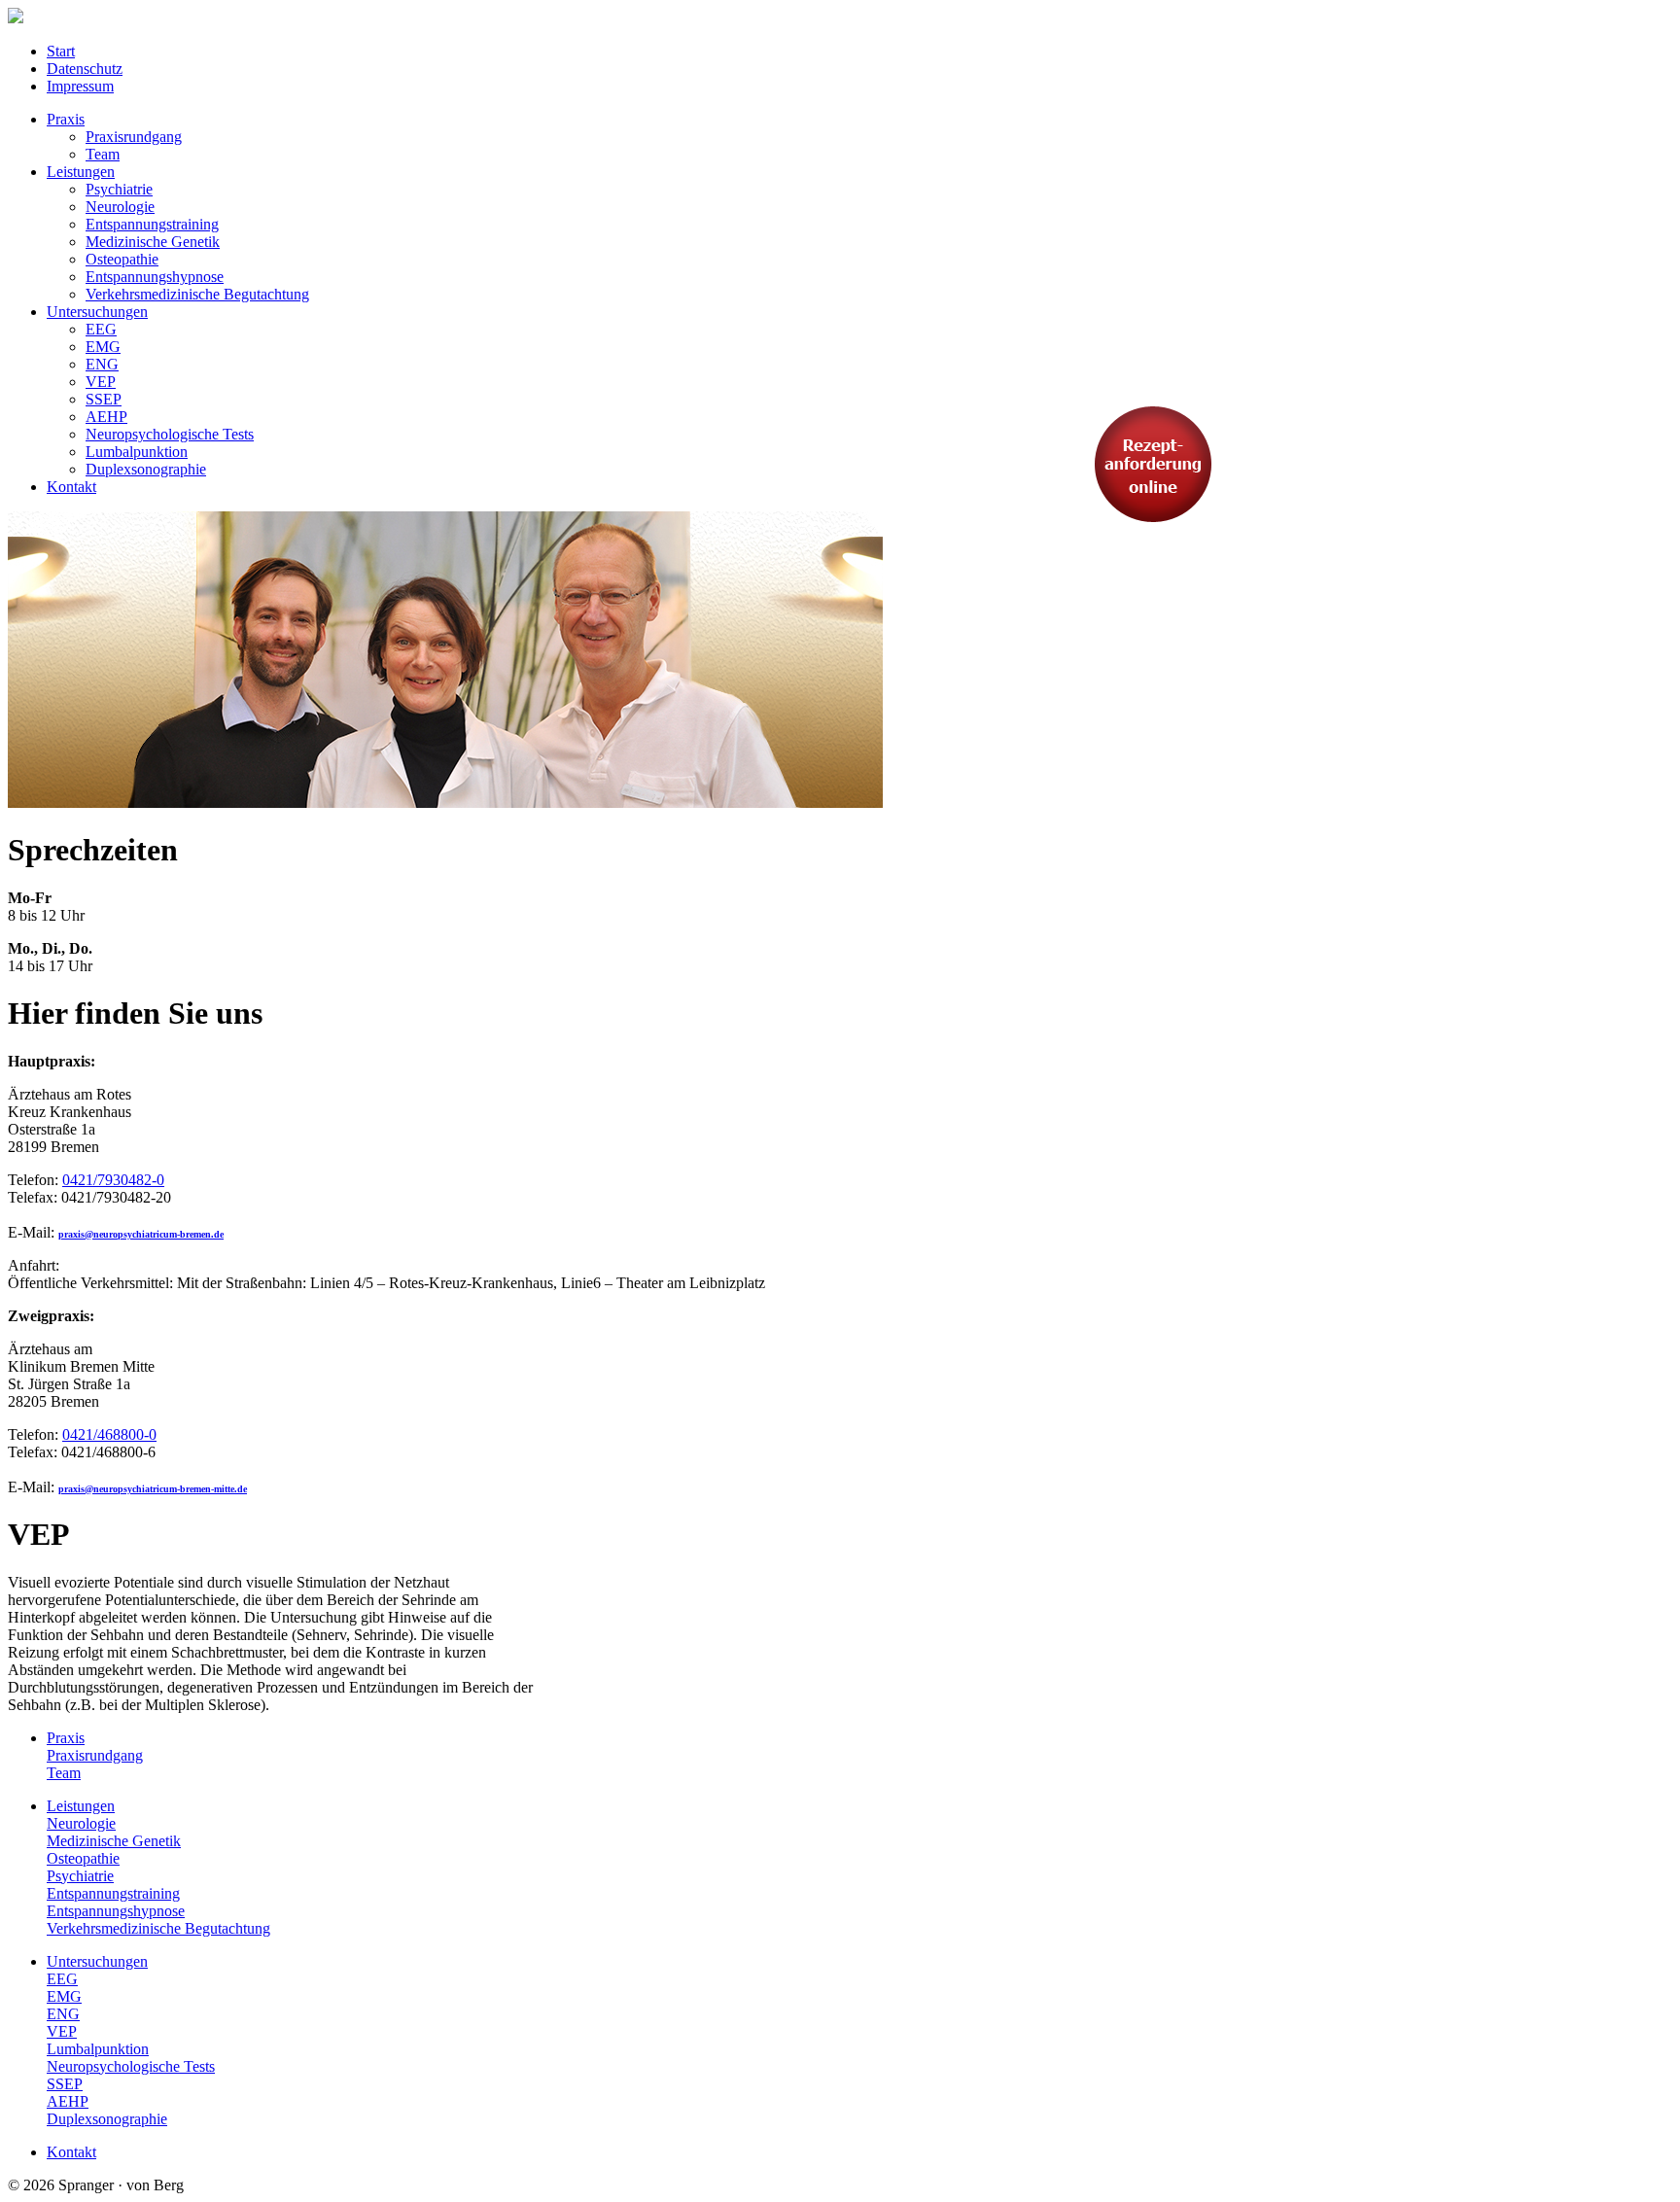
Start (61, 51)
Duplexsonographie (107, 2119)
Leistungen (81, 1806)
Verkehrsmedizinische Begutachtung (158, 1928)
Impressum (80, 86)
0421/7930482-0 (113, 1180)
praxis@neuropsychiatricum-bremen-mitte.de (153, 1489)
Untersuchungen (97, 1961)
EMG (64, 1996)
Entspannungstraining (113, 1893)
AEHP (68, 2101)
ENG (63, 2014)
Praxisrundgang (95, 1755)
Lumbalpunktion (98, 2049)
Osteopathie (83, 1858)
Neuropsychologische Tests (131, 2066)
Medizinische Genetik (114, 1841)
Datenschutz (85, 69)
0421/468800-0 (109, 1434)
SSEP (65, 2084)
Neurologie (81, 1823)
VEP (62, 2031)
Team (64, 1773)
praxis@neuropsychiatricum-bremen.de (141, 1234)
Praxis (66, 1738)
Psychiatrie (80, 1876)
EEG (62, 1979)
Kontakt (71, 2152)
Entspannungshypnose (116, 1911)
